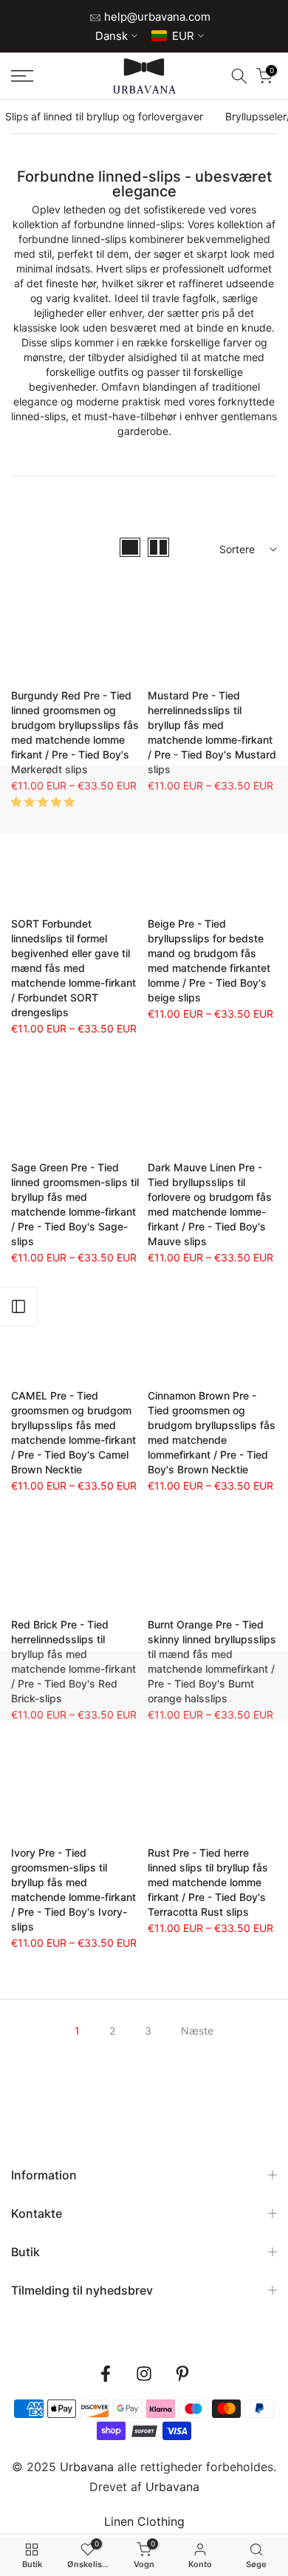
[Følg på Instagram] (144, 2374)
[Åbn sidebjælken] (18, 1306)
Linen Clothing (144, 2521)
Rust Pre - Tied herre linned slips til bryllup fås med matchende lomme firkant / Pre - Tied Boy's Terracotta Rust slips (208, 1882)
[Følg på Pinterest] (182, 2374)
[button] (44, 802)
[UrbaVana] (144, 76)
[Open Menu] (40, 76)
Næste (197, 2031)
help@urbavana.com (156, 17)
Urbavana (172, 2487)
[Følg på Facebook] (106, 2374)
